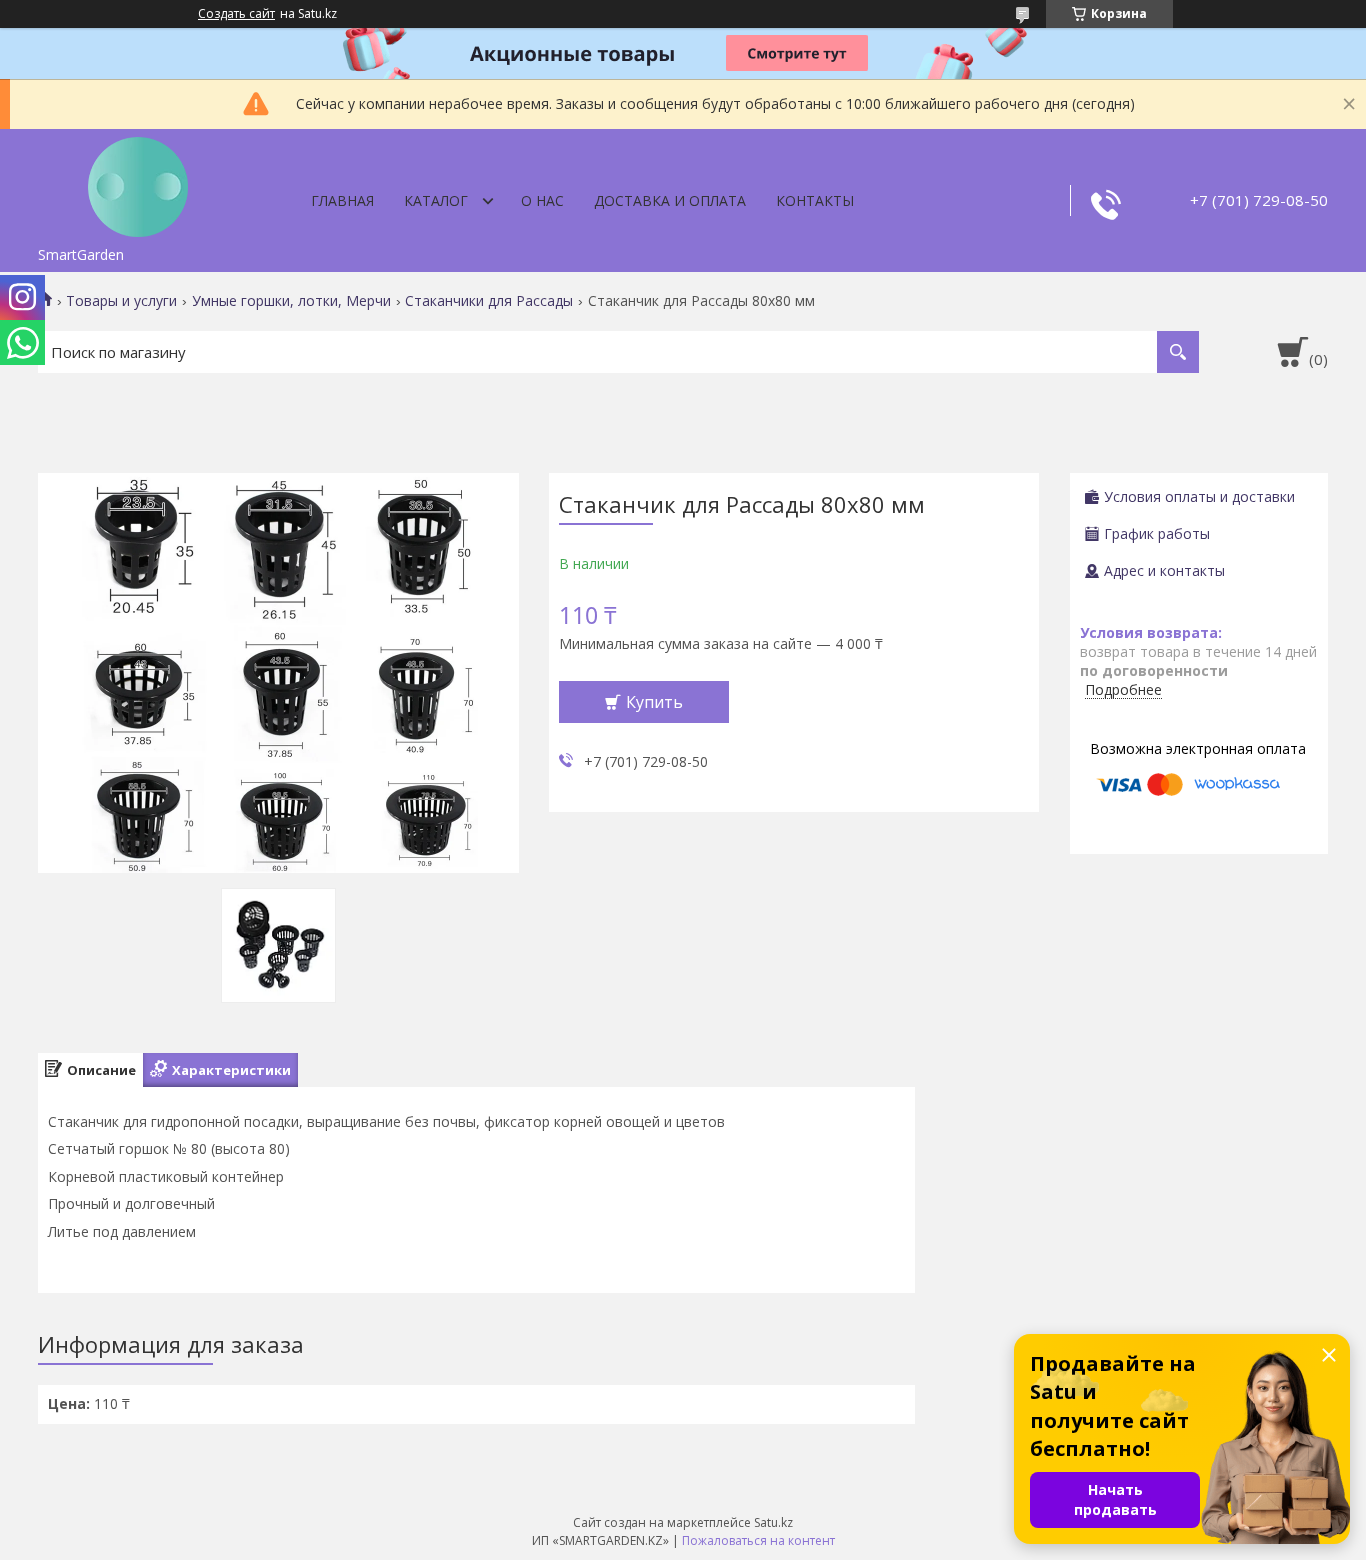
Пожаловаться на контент (758, 1540)
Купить (654, 702)
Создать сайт (236, 14)
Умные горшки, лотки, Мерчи (291, 301)
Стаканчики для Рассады (489, 301)
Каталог (436, 200)
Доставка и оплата (670, 200)
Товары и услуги (121, 301)
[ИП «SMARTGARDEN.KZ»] (138, 183)
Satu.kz (773, 1522)
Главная (342, 200)
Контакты (815, 200)
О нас (542, 200)
